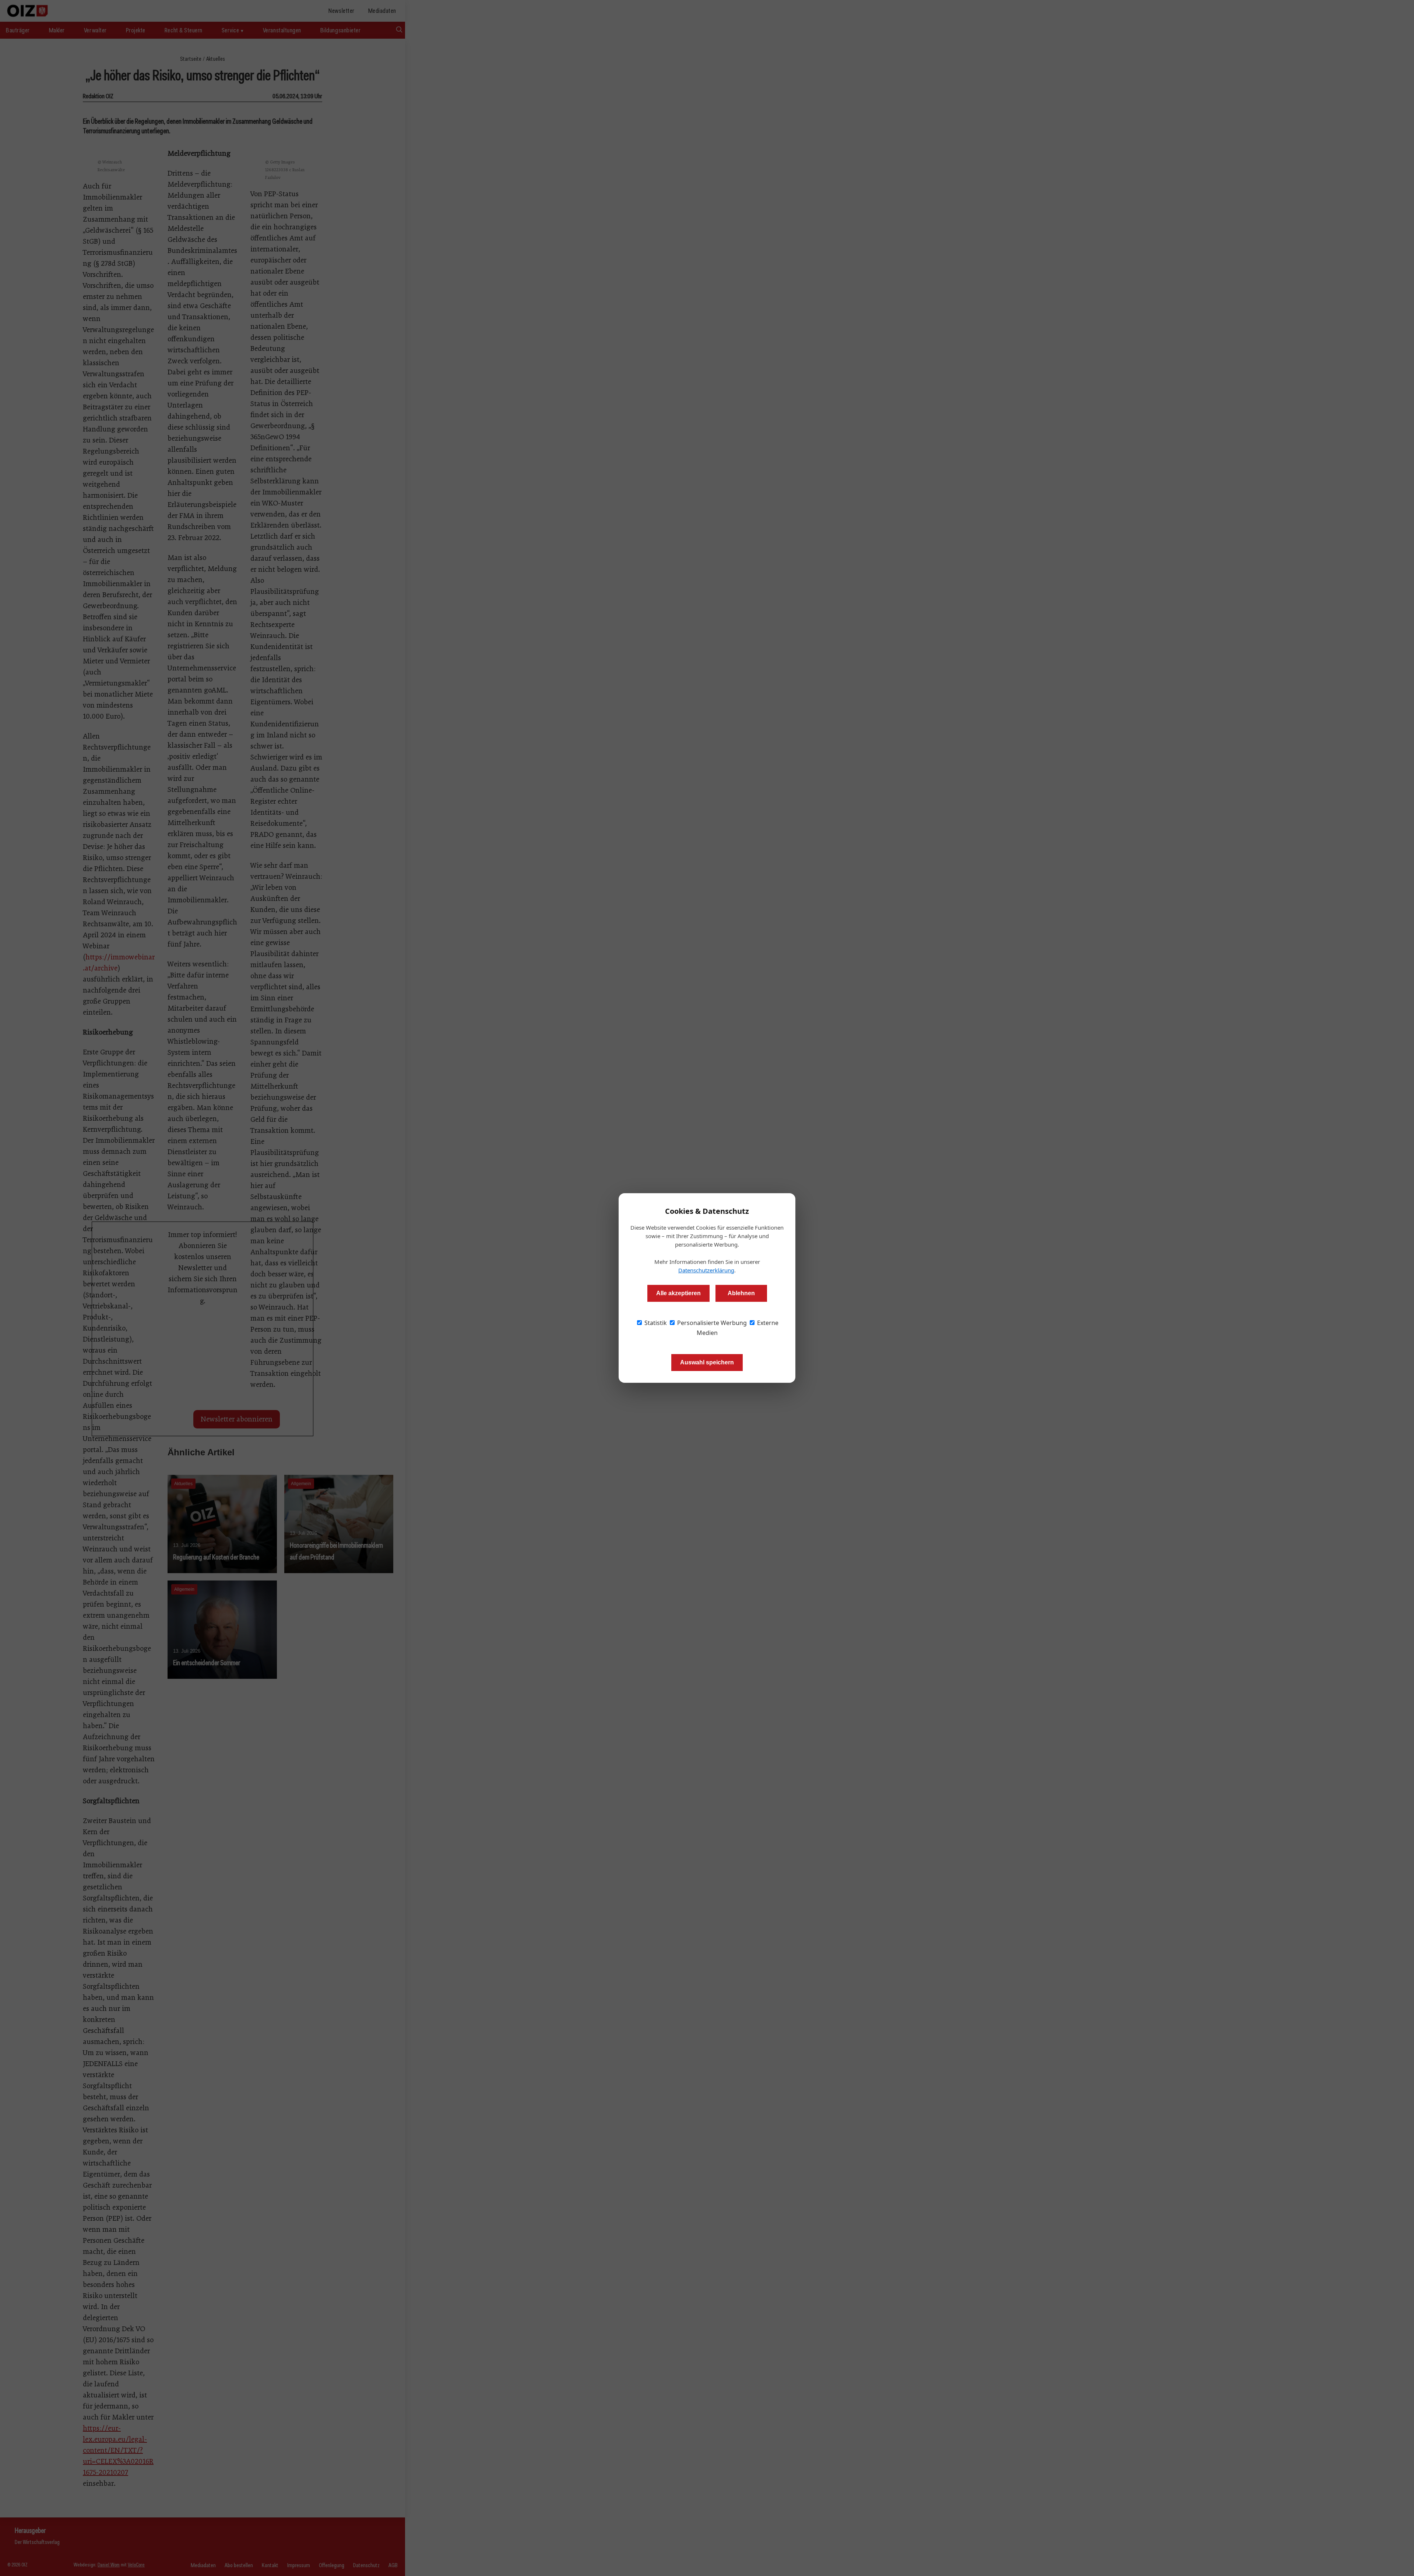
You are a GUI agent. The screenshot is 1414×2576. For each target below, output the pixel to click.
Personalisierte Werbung (711, 1323)
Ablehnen (741, 1293)
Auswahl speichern (707, 1362)
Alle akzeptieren (678, 1293)
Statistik (655, 1323)
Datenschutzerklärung (706, 1270)
